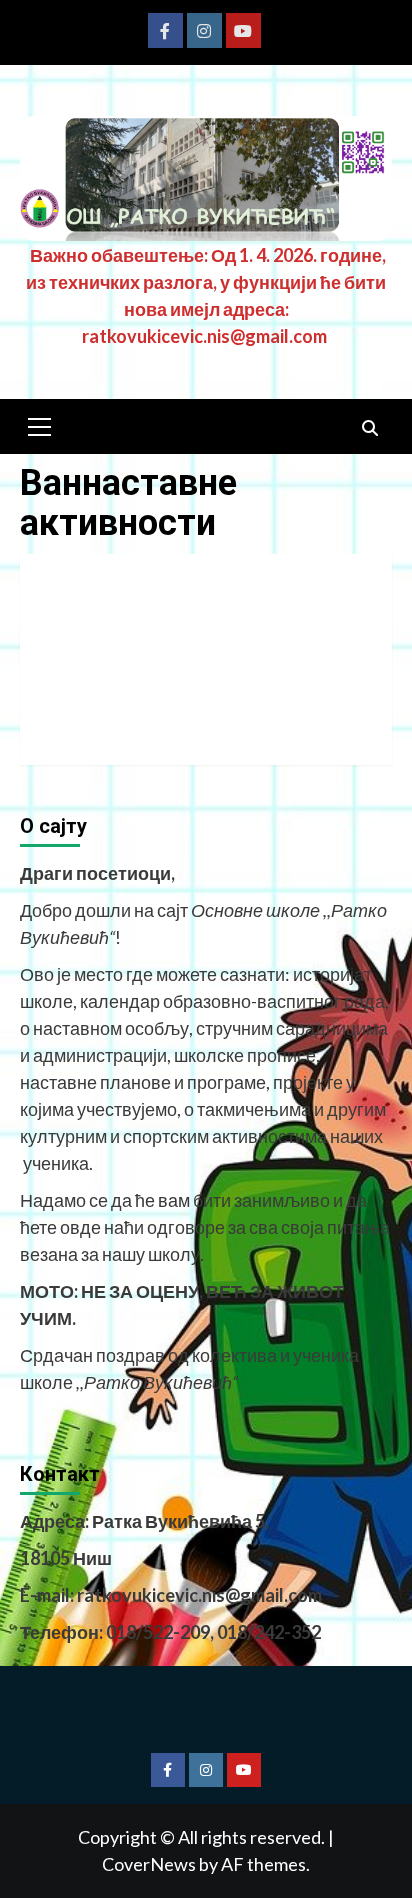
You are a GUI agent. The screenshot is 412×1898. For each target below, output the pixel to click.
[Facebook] (165, 30)
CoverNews (149, 1864)
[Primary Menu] (40, 424)
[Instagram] (204, 30)
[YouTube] (243, 30)
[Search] (369, 429)
